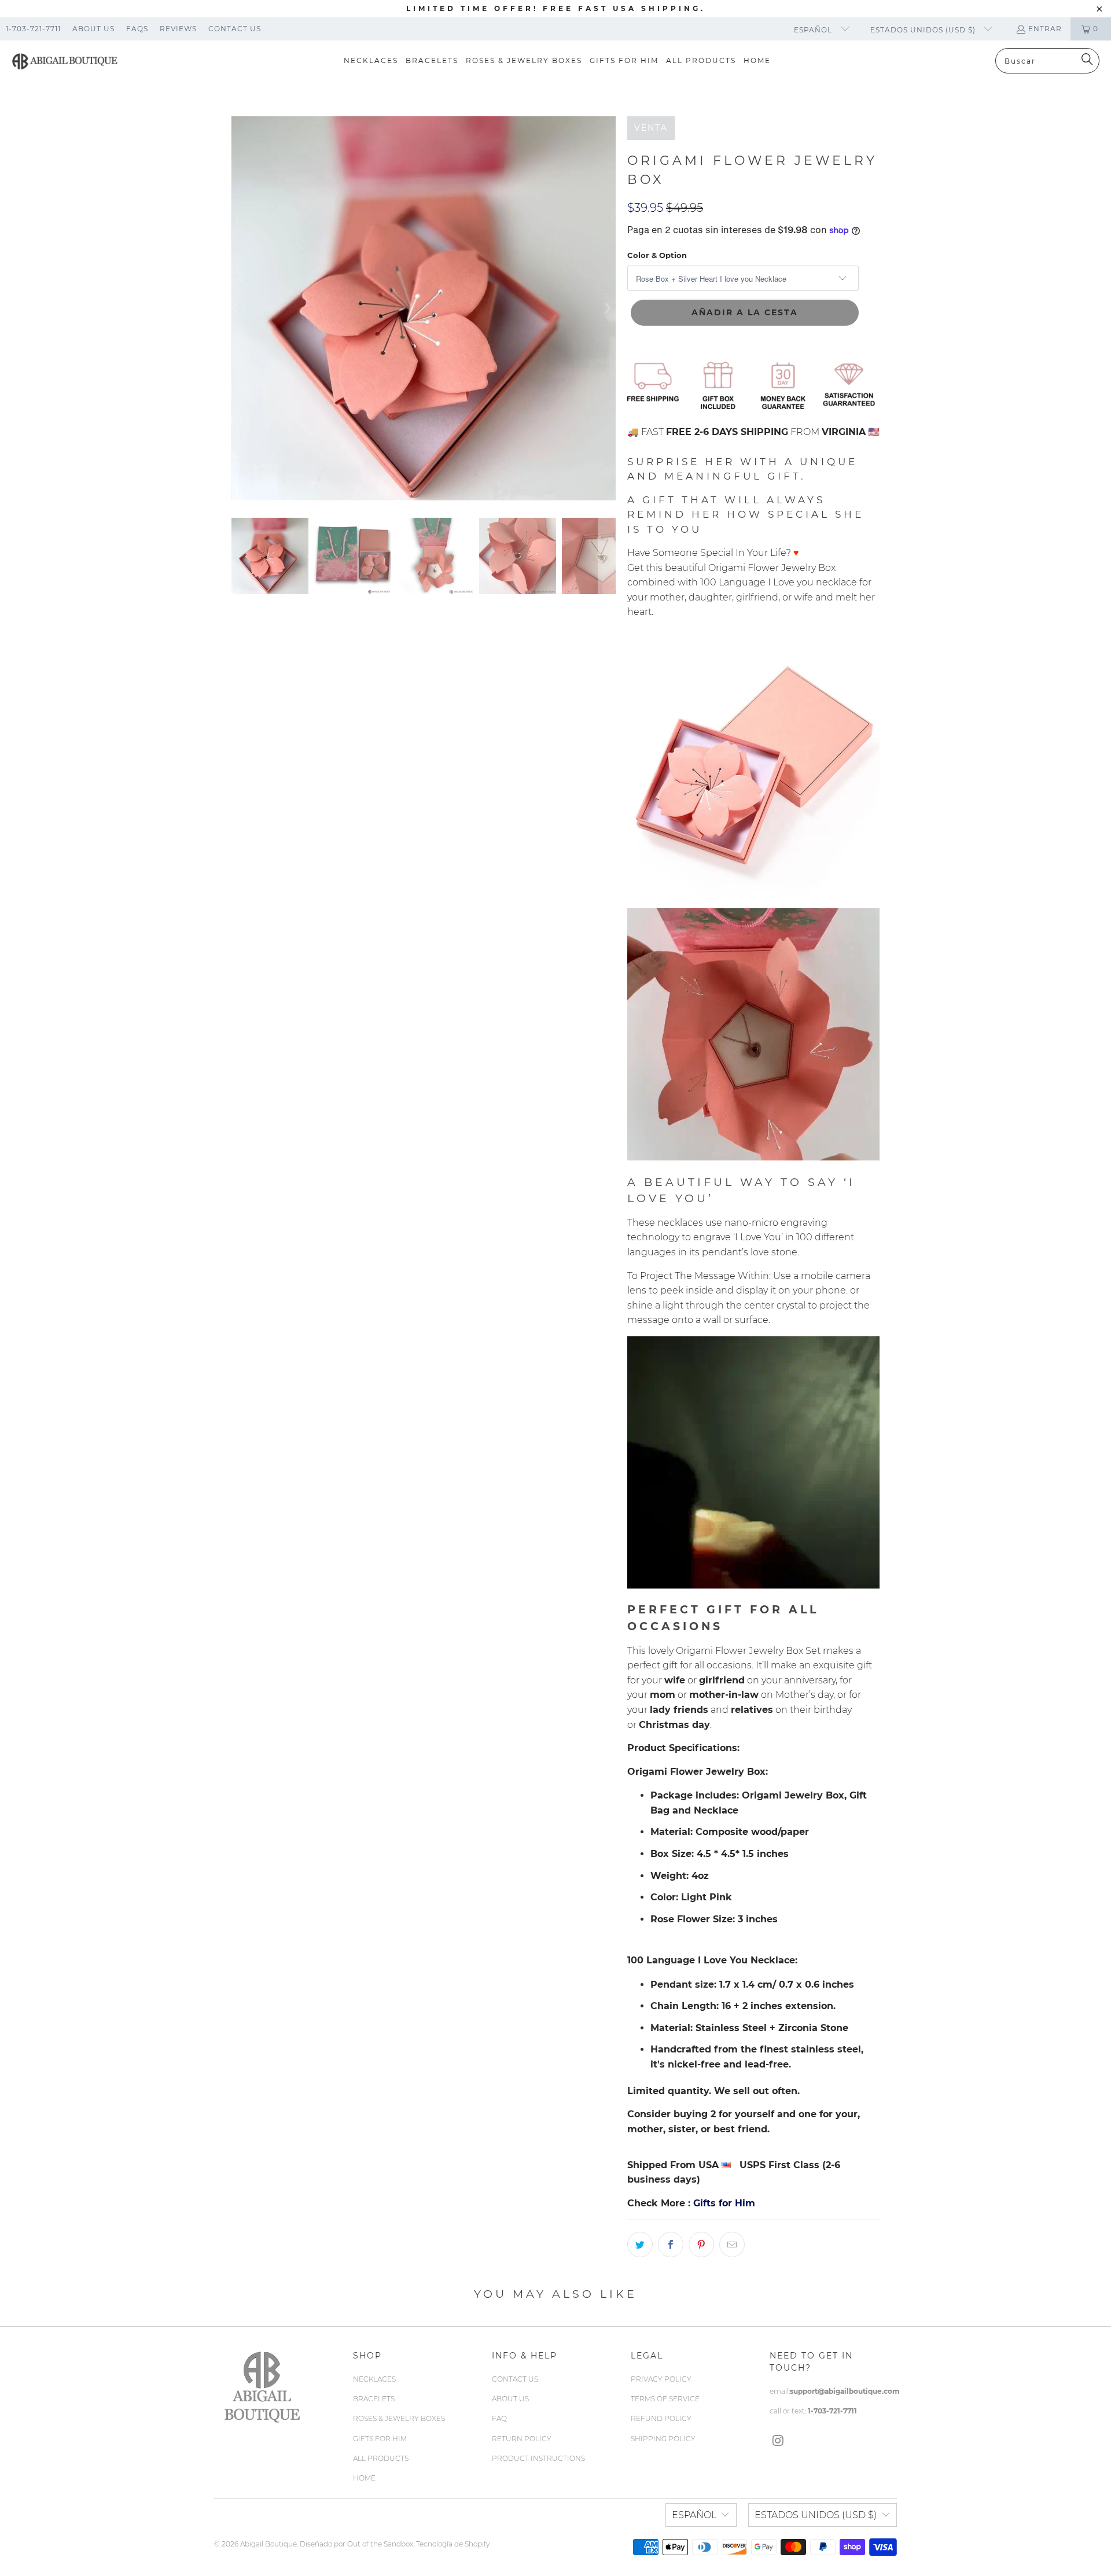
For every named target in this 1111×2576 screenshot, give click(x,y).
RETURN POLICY (522, 2439)
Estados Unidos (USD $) (924, 30)
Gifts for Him (724, 2203)
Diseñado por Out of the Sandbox (356, 2544)
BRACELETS (374, 2399)
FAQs (137, 29)
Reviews (178, 29)
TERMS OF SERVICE (665, 2399)
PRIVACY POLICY (661, 2379)
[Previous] (240, 308)
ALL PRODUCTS (381, 2458)
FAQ (499, 2418)
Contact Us (235, 29)
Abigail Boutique (268, 2544)
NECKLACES (374, 2379)
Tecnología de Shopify (453, 2544)
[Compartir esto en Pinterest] (701, 2245)
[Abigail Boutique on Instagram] (778, 2441)
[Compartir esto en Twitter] (640, 2245)
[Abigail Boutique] (65, 61)
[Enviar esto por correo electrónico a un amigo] (732, 2245)
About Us (93, 29)
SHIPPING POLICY (663, 2439)
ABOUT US (510, 2399)
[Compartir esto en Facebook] (671, 2245)
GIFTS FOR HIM (380, 2439)
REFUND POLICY (661, 2418)
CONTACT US (515, 2379)
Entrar (1045, 29)
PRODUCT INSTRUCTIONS (538, 2458)
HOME (364, 2478)
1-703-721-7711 (33, 29)
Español (814, 30)
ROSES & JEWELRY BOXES (399, 2418)
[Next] (607, 308)
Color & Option (657, 255)
